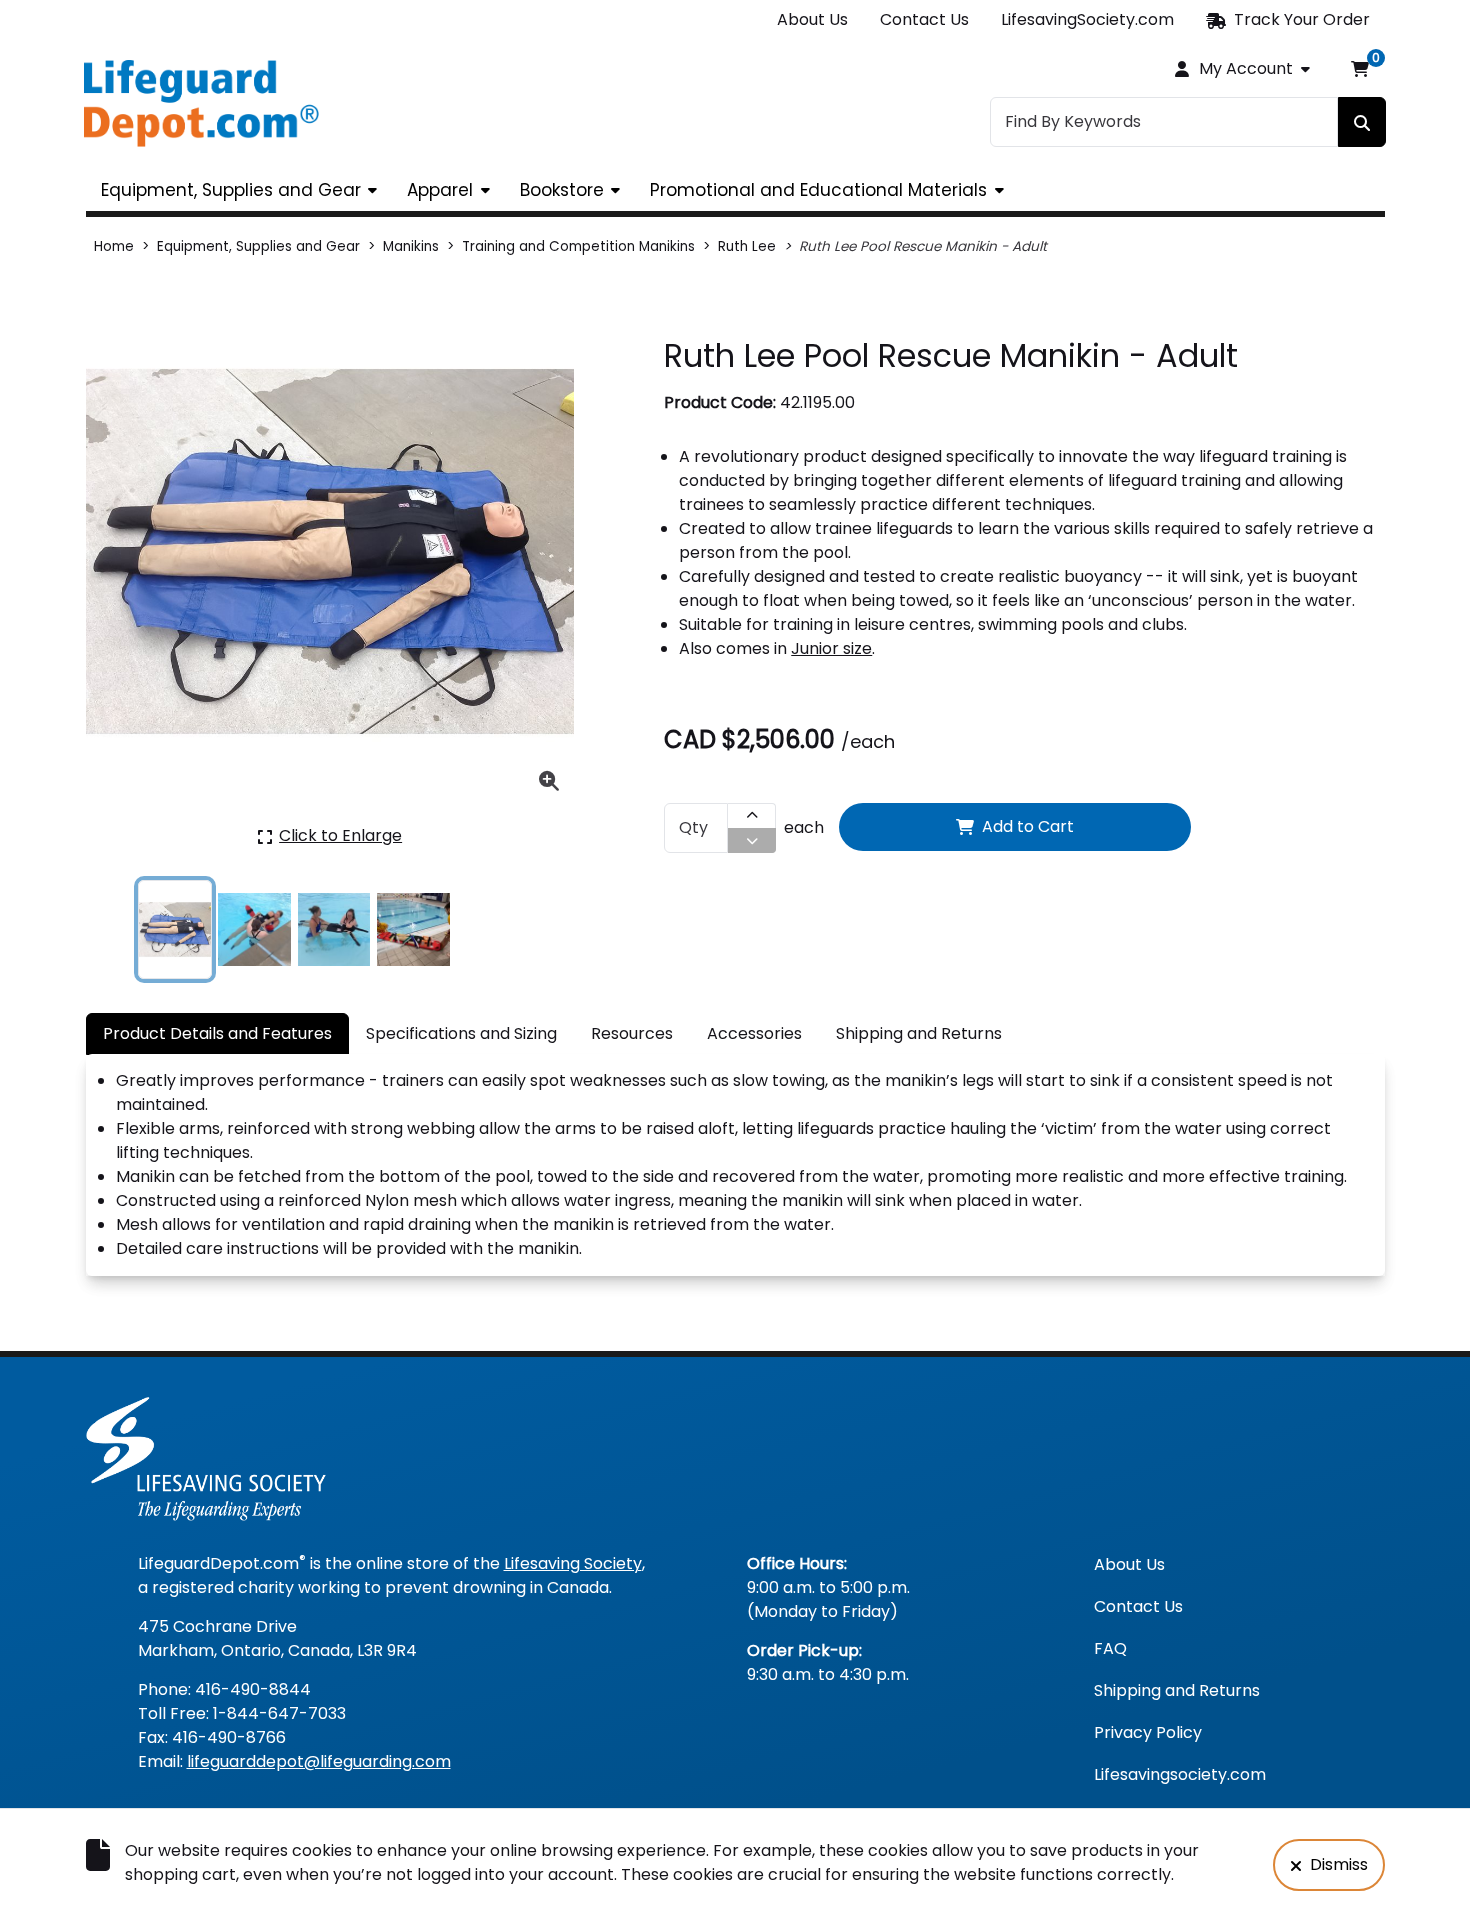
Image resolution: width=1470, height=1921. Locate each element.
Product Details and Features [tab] (217, 1033)
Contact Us (924, 19)
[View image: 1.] (175, 929)
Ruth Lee (747, 246)
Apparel (440, 190)
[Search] (1362, 122)
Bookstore (562, 190)
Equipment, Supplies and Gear (231, 190)
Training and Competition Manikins (578, 246)
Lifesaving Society (573, 1563)
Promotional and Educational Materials (818, 190)
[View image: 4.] (413, 929)
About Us (812, 19)
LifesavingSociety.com (1087, 19)
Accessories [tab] (754, 1033)
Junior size (831, 648)
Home (114, 246)
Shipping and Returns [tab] (919, 1033)
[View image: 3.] (334, 929)
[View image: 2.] (254, 929)
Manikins (411, 246)
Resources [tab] (632, 1033)
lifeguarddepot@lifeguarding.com (319, 1761)
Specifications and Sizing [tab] (461, 1033)
